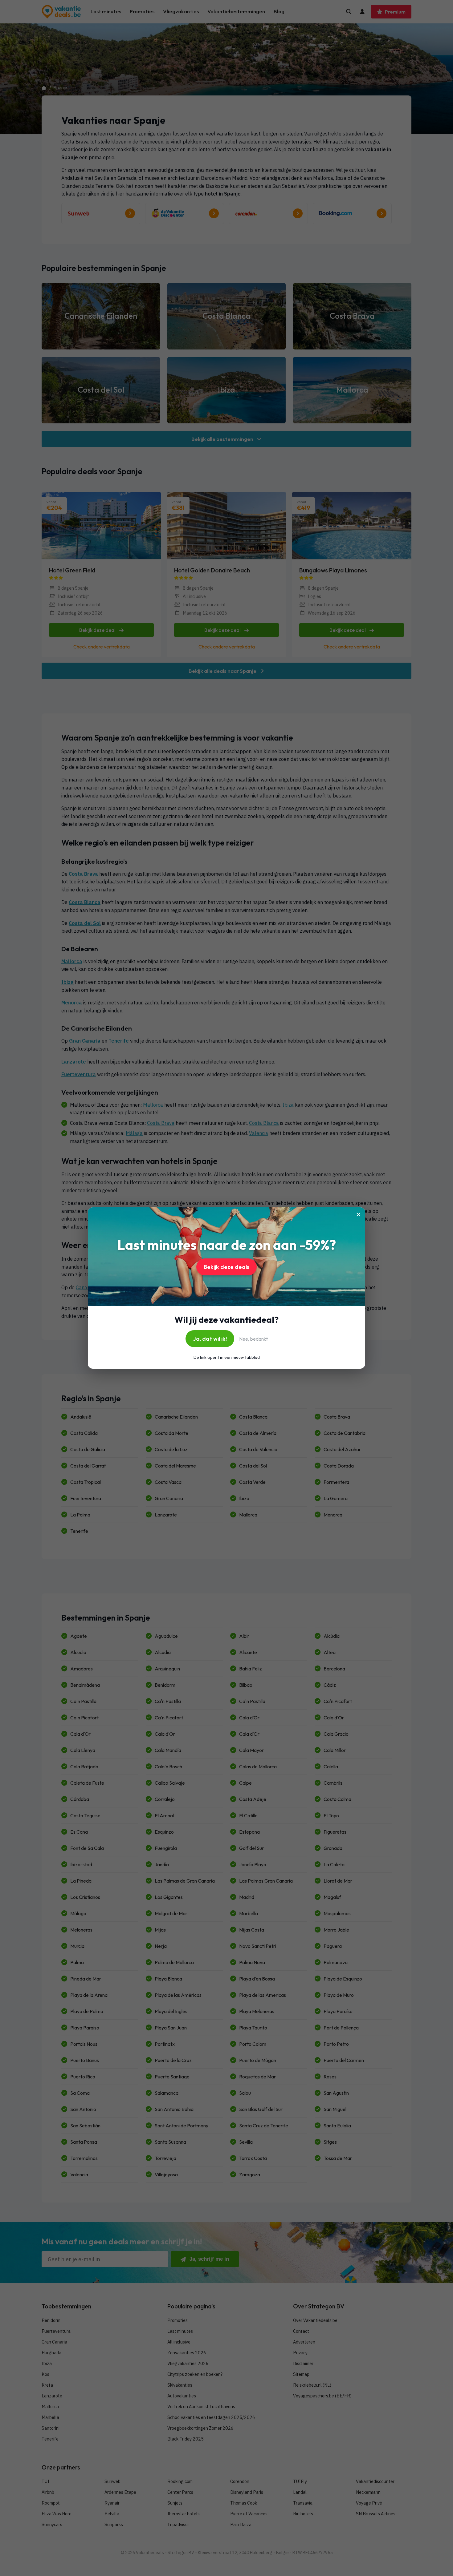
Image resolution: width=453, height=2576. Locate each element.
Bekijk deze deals (226, 1267)
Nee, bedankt (253, 1339)
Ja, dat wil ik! (210, 1339)
